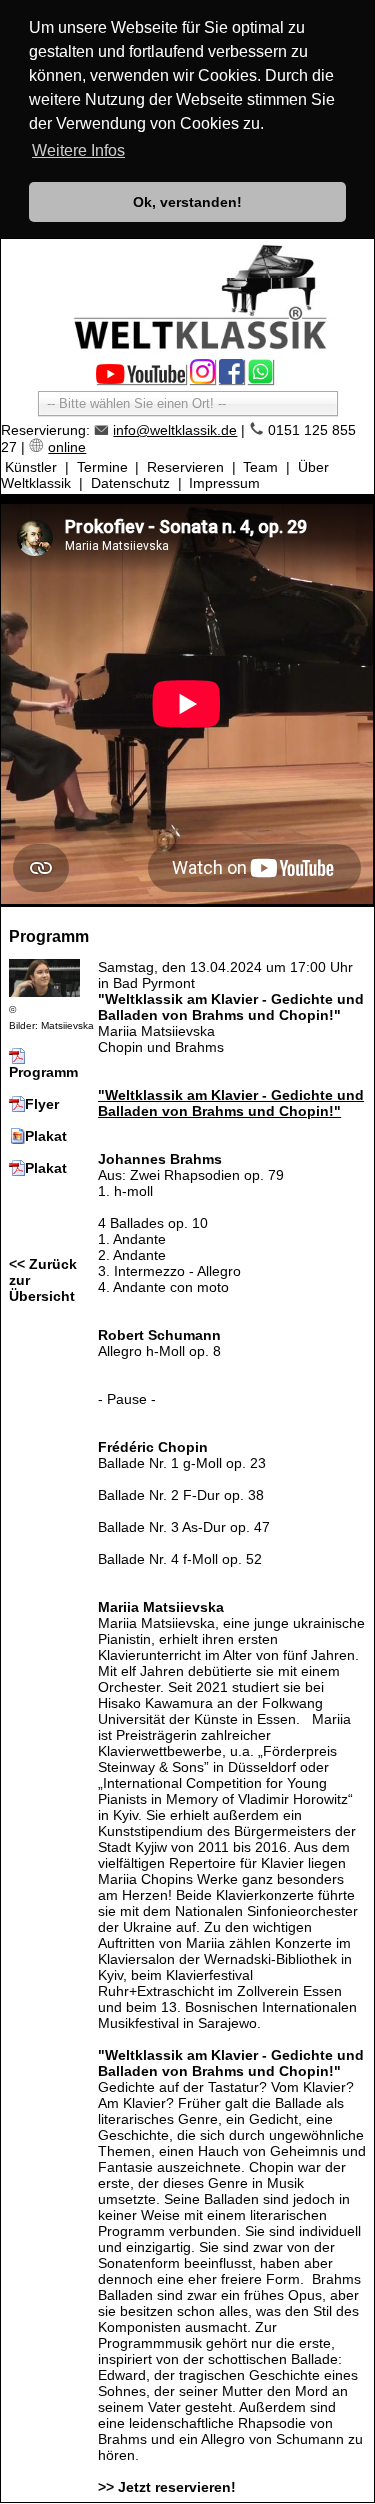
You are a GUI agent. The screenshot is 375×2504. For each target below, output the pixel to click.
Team (260, 467)
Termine (102, 467)
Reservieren (185, 467)
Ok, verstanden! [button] (187, 202)
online (67, 447)
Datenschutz (130, 483)
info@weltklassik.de (175, 430)
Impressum (224, 483)
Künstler (31, 467)
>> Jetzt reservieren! (167, 2487)
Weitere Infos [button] (78, 150)
